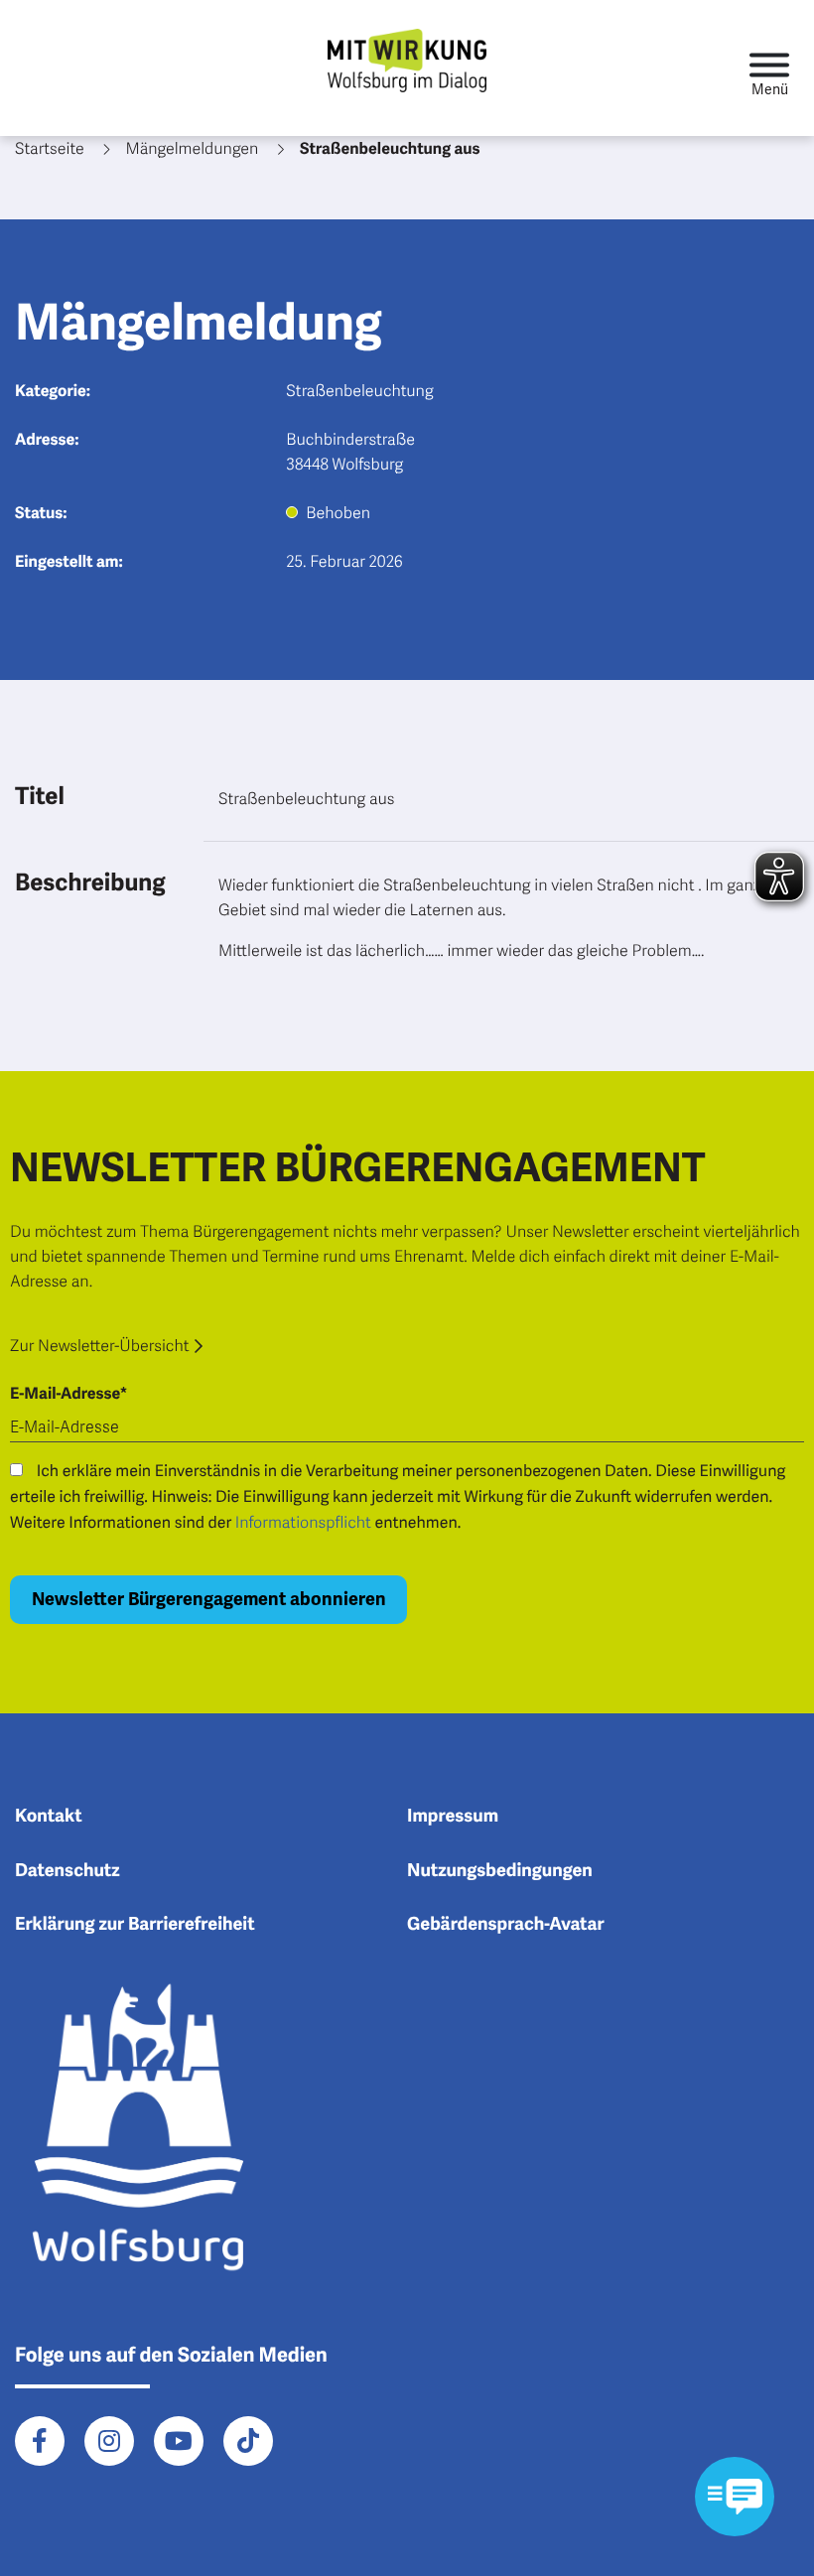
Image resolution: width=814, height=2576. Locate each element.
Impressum (453, 1817)
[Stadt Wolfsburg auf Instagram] (109, 2441)
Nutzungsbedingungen (500, 1871)
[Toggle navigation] (769, 68)
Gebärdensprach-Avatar (506, 1925)
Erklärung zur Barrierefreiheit (135, 1925)
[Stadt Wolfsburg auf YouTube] (179, 2441)
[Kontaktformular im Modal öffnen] (735, 2497)
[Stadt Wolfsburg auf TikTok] (248, 2441)
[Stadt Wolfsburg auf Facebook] (40, 2441)
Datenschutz (68, 1871)
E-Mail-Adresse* (68, 1394)
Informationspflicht (303, 1523)
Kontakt (49, 1817)
